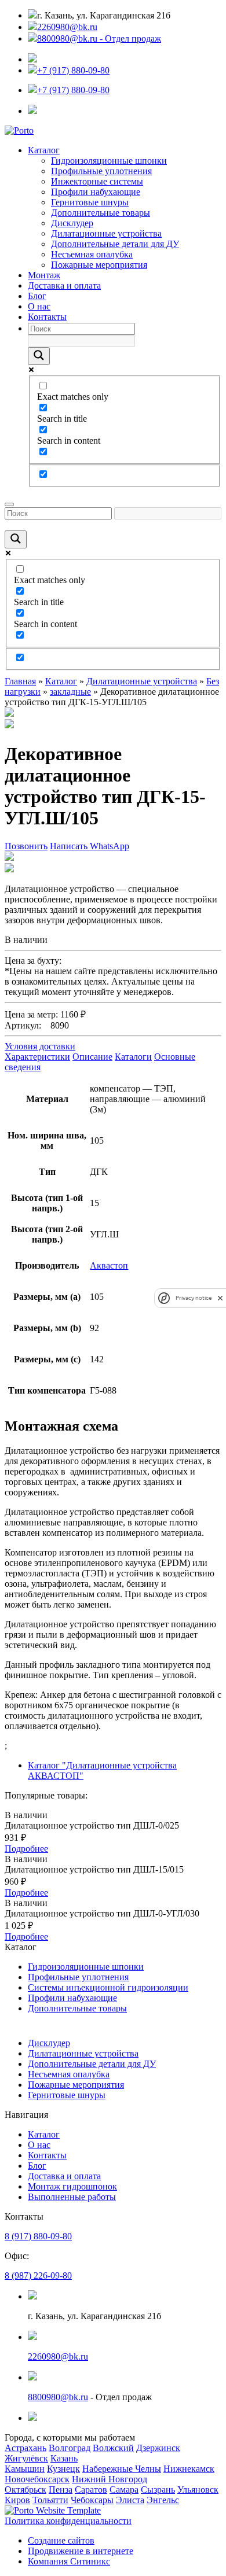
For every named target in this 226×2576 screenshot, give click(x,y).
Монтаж (44, 275)
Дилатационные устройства (106, 233)
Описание (92, 1057)
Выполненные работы (72, 2197)
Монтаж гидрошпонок (72, 2186)
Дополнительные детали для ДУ (115, 244)
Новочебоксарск (37, 2479)
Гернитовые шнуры (90, 202)
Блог (37, 296)
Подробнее (26, 1849)
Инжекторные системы (97, 181)
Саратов (91, 2490)
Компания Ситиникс (69, 2561)
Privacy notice (194, 1298)
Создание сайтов (61, 2540)
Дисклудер (72, 223)
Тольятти (50, 2500)
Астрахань (25, 2448)
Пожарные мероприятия (99, 265)
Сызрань (158, 2490)
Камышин (25, 2469)
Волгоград (70, 2448)
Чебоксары (92, 2500)
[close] (220, 1298)
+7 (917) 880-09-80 (73, 70)
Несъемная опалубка (92, 254)
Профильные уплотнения (101, 171)
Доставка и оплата (64, 285)
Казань (64, 2458)
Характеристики (37, 1057)
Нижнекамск (189, 2469)
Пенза (61, 2490)
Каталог (44, 150)
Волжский (113, 2448)
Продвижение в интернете (81, 2551)
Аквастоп (109, 1265)
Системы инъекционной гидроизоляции (108, 1987)
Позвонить (26, 846)
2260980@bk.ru (67, 27)
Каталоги (133, 1057)
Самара (124, 2490)
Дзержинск (158, 2448)
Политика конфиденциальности (68, 2521)
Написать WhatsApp (90, 846)
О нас (39, 306)
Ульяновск (198, 2490)
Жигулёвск (26, 2458)
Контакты (47, 317)
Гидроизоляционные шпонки (109, 161)
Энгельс (163, 2500)
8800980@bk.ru (58, 2397)
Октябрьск (25, 2490)
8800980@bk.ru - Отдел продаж (99, 38)
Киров (17, 2500)
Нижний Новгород (110, 2479)
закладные (70, 692)
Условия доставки (40, 1046)
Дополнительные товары (101, 213)
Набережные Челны (122, 2469)
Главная (20, 681)
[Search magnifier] (39, 356)
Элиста (130, 2500)
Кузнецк (63, 2469)
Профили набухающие (96, 192)
